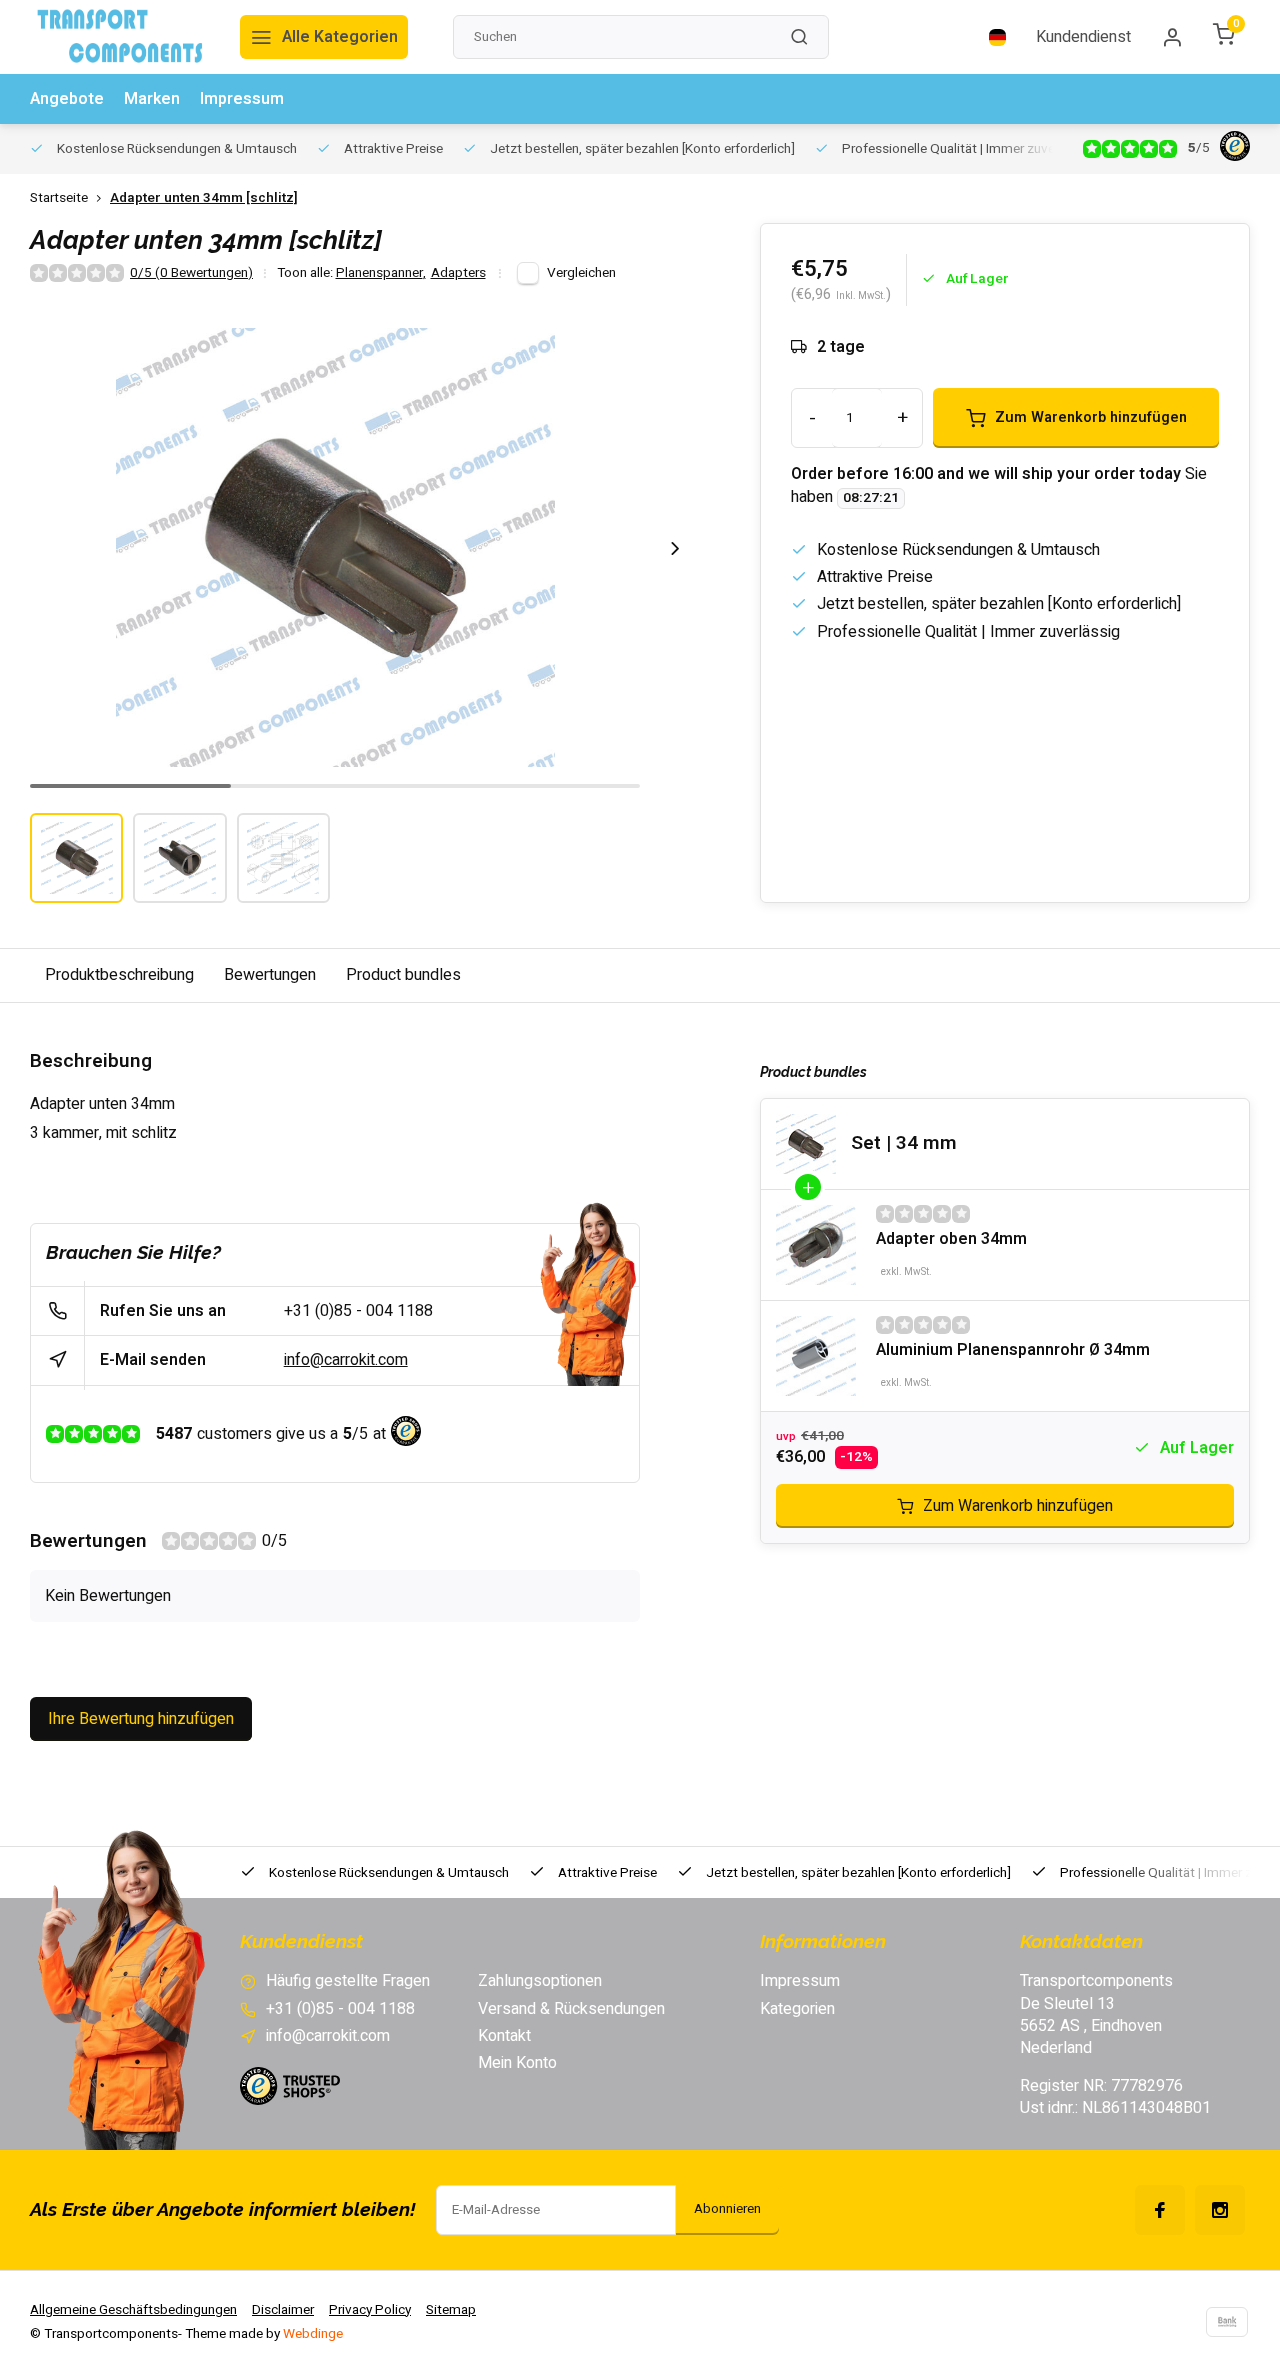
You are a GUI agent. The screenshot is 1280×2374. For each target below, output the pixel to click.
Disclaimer (283, 2310)
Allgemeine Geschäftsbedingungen (133, 2310)
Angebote (67, 99)
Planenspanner (381, 273)
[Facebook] (1160, 2210)
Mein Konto (517, 2063)
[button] (675, 548)
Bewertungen (270, 975)
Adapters (458, 273)
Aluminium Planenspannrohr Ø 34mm (1013, 1350)
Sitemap (451, 2310)
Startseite (59, 198)
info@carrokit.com (346, 1360)
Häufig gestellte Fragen (348, 1981)
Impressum (242, 99)
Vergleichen (581, 273)
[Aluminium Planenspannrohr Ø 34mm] (816, 1356)
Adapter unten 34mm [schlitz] (204, 198)
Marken (152, 99)
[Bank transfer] (1227, 2322)
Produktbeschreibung (119, 975)
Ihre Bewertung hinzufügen (141, 1719)
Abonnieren (727, 2209)
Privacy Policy (370, 2310)
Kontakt (504, 2036)
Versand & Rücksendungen (571, 2009)
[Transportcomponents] (120, 37)
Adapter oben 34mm (951, 1239)
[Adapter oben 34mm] (816, 1245)
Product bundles (403, 975)
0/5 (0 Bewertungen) (191, 273)
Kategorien (797, 2009)
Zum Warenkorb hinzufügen (1018, 1506)
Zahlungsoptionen (540, 1981)
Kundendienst (1083, 37)
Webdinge (313, 2334)
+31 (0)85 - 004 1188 (358, 1311)
